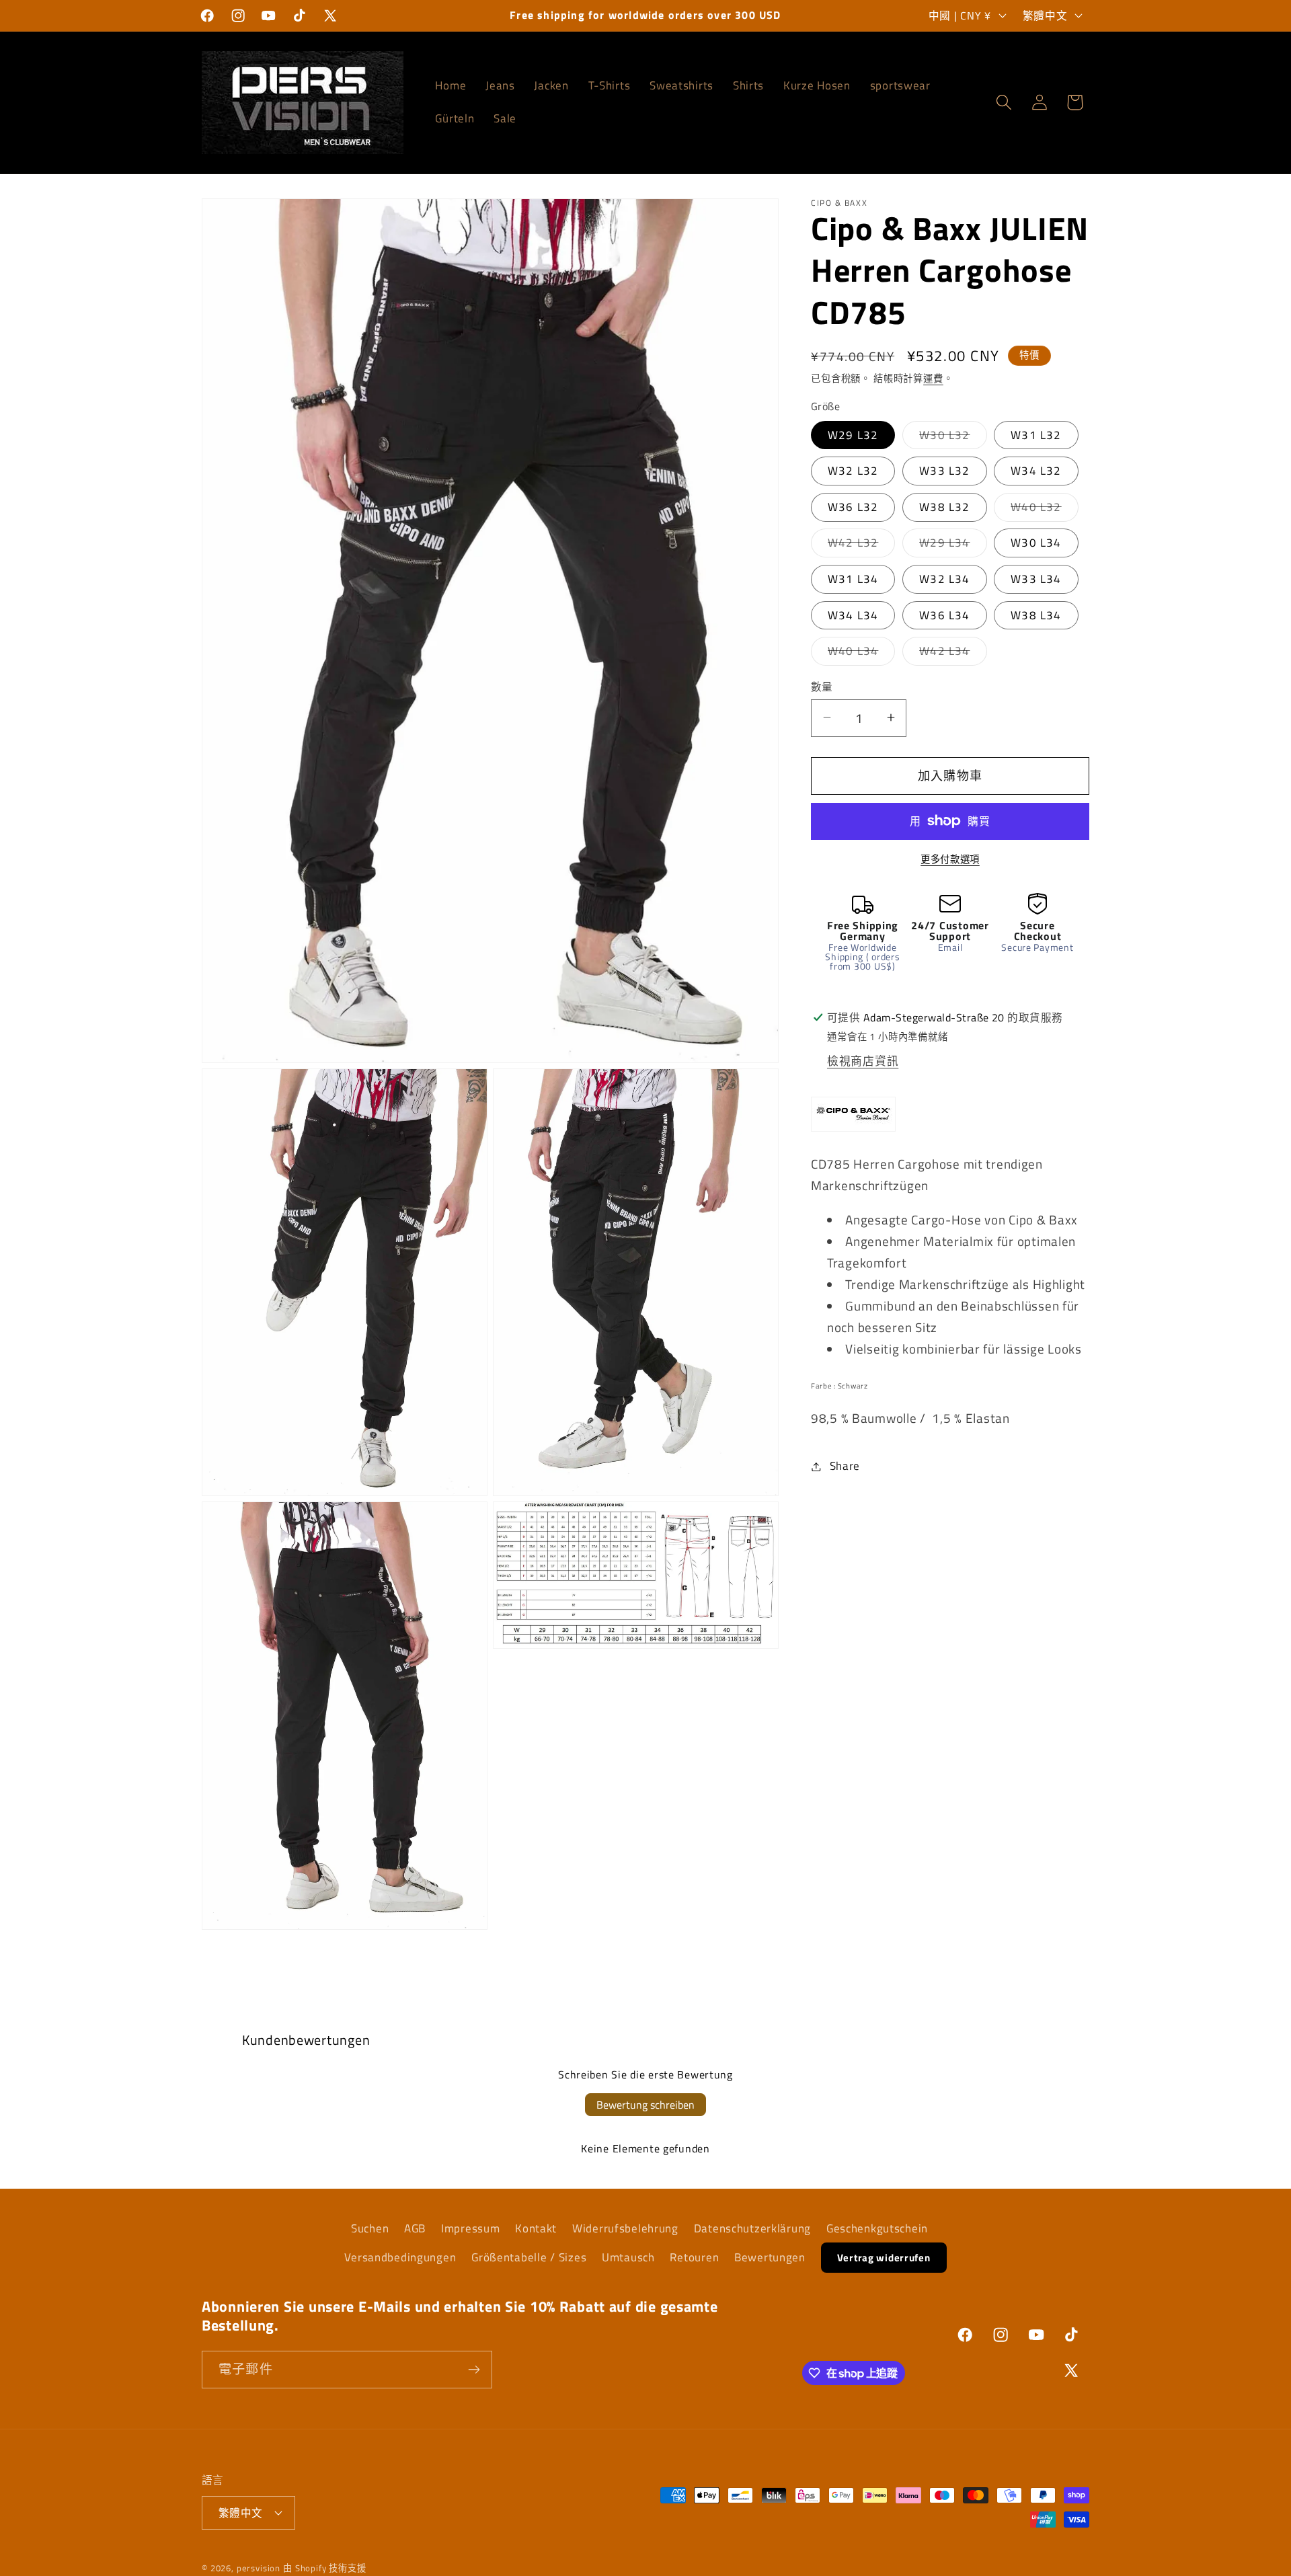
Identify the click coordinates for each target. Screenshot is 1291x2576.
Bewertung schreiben (645, 2105)
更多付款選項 (950, 859)
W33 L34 (1036, 579)
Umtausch (628, 2257)
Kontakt (536, 2228)
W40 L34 (859, 654)
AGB (415, 2228)
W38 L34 (1036, 615)
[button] (1004, 103)
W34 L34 (853, 615)
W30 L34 (1036, 543)
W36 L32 (853, 506)
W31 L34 (853, 579)
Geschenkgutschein (877, 2228)
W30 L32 (950, 437)
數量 (822, 687)
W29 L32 (853, 434)
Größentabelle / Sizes (529, 2257)
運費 (933, 379)
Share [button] (845, 1466)
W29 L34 (950, 545)
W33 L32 (944, 471)
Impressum (470, 2228)
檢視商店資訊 (863, 1061)
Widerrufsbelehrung (625, 2228)
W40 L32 (1042, 509)
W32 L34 (944, 579)
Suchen (370, 2228)
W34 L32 (1036, 471)
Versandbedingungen (400, 2257)
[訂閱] (474, 2370)
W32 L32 (853, 471)
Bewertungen (770, 2257)
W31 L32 (1036, 434)
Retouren (694, 2257)
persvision (259, 2568)
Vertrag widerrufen (884, 2258)
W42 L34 (950, 654)
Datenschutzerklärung (752, 2228)
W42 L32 (859, 545)
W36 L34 (944, 615)
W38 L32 (944, 506)
